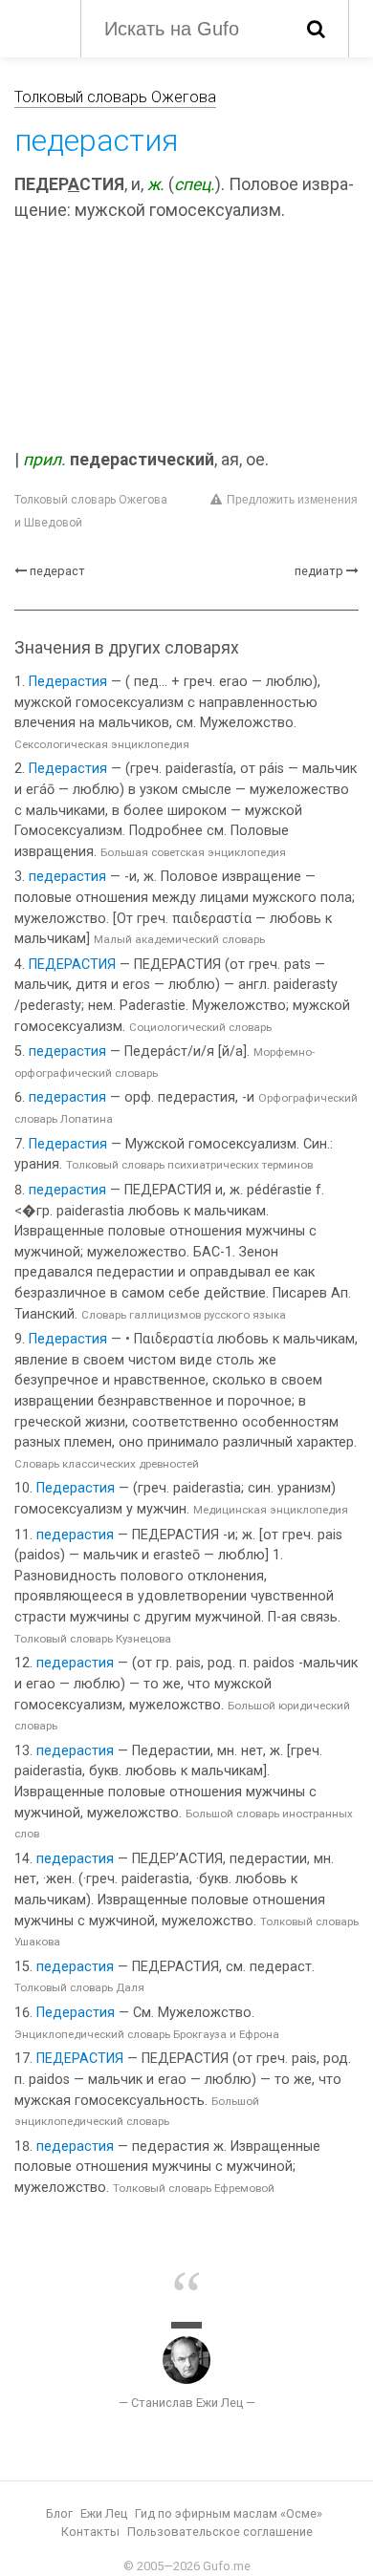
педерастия (67, 877)
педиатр (319, 571)
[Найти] (316, 29)
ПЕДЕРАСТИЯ (72, 965)
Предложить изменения (292, 500)
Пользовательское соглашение (220, 2532)
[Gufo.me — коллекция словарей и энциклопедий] (38, 27)
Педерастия (68, 682)
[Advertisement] (186, 338)
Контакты (90, 2532)
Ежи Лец (104, 2513)
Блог (59, 2513)
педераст (57, 571)
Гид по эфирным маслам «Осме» (229, 2513)
